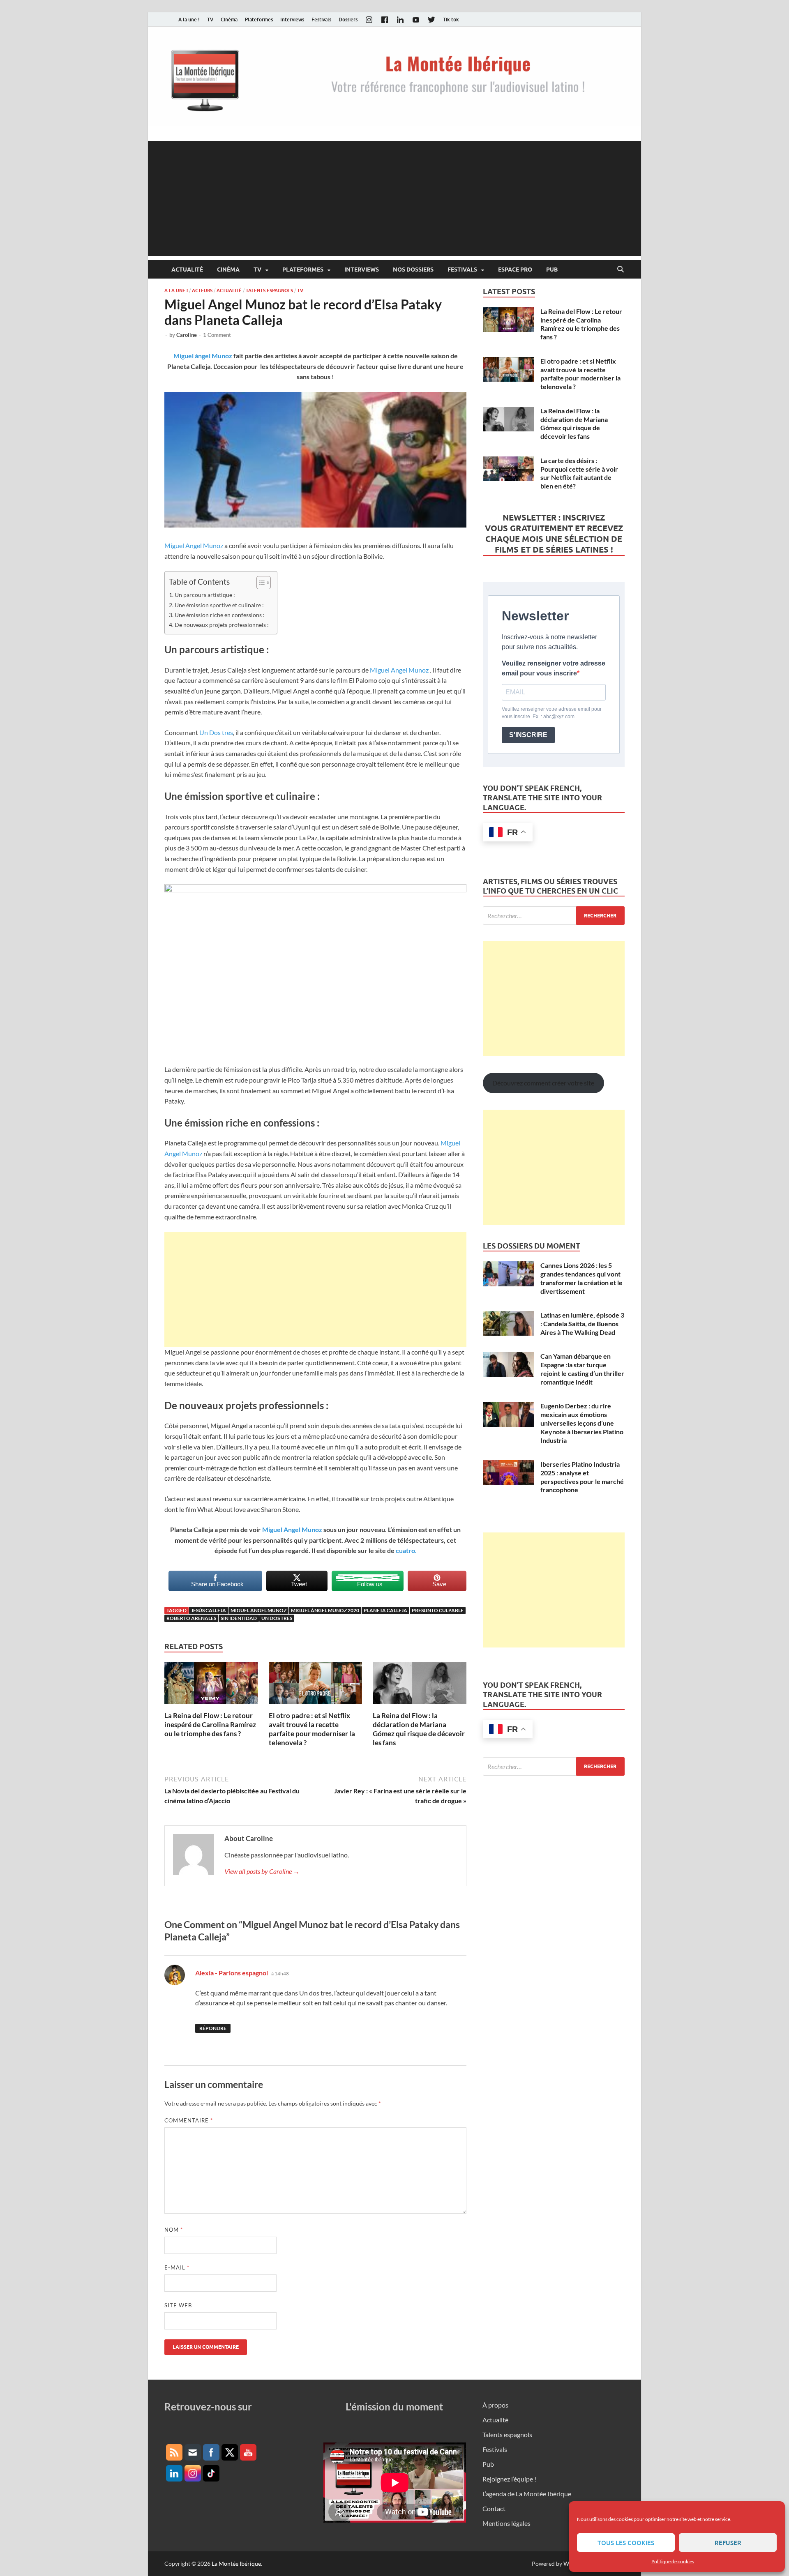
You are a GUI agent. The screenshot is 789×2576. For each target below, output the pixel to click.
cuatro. (406, 1550)
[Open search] (621, 270)
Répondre (213, 2028)
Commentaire (189, 2120)
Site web (178, 2305)
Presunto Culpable (438, 1610)
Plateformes (259, 20)
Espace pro (515, 270)
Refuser (728, 2543)
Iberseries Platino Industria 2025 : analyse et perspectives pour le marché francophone (582, 1477)
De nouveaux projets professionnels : (222, 625)
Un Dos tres (216, 732)
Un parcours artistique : (205, 595)
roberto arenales (191, 1618)
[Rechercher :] (554, 916)
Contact (494, 2508)
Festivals (321, 20)
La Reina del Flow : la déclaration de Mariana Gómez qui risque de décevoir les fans (419, 1729)
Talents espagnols (269, 290)
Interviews (292, 20)
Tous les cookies (626, 2543)
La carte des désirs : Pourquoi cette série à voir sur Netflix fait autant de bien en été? (579, 473)
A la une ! (189, 20)
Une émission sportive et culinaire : (219, 605)
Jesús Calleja (209, 1610)
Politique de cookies (673, 2561)
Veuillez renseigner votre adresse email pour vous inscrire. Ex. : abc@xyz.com (552, 713)
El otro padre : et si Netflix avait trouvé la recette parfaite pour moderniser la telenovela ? (312, 1729)
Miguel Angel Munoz (194, 545)
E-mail (177, 2267)
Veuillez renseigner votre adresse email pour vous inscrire (554, 668)
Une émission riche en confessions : (220, 615)
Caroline (187, 335)
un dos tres (277, 1618)
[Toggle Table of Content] (260, 583)
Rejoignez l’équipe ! (509, 2479)
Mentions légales (506, 2523)
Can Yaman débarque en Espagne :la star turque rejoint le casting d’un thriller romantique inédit (582, 1369)
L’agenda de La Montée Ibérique (527, 2494)
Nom (174, 2230)
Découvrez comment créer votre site (543, 1083)
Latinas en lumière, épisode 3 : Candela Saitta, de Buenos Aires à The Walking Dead (582, 1324)
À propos (495, 2405)
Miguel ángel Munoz (203, 356)
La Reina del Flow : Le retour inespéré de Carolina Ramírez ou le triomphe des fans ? (210, 1725)
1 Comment (217, 335)
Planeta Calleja (385, 1610)
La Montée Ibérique (236, 2563)
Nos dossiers (413, 270)
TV (210, 20)
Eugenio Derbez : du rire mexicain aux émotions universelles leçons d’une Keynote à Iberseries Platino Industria (582, 1423)
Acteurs (202, 290)
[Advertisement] (394, 198)
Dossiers (348, 20)
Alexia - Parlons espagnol (232, 1973)
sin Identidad (239, 1618)
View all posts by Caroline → (262, 1871)
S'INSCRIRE (528, 735)
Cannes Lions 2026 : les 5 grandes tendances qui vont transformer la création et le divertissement (581, 1278)
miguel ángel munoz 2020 (325, 1610)
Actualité (187, 270)
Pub (552, 270)
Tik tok (451, 20)
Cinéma (229, 20)
